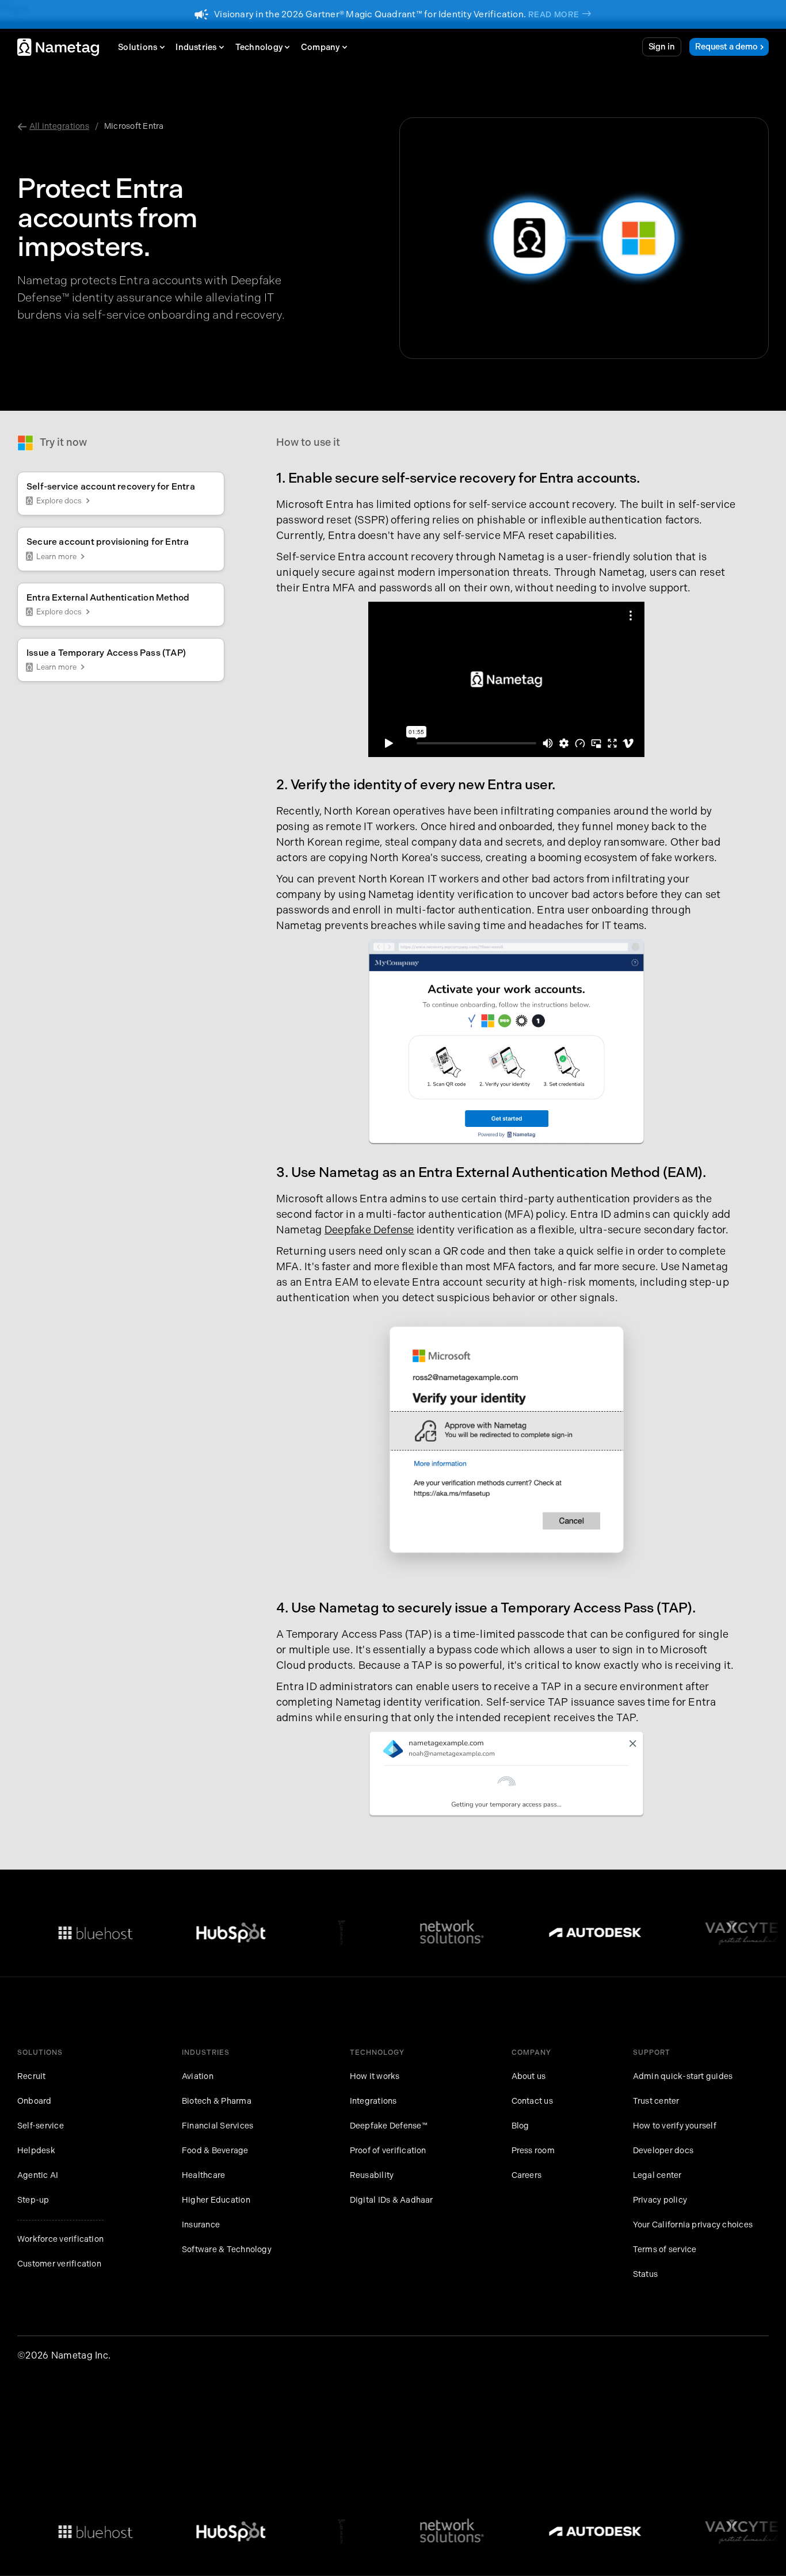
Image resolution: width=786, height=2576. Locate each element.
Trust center (656, 2101)
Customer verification (59, 2264)
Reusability (372, 2175)
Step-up (33, 2200)
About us (529, 2076)
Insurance (201, 2225)
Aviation (198, 2076)
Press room (533, 2151)
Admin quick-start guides (683, 2076)
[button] (144, 47)
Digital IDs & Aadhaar (392, 2200)
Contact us (532, 2101)
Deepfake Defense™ (389, 2126)
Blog (520, 2126)
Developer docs (663, 2151)
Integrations (373, 2101)
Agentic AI (38, 2175)
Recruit (32, 2076)
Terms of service (665, 2250)
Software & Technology (227, 2250)
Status (645, 2274)
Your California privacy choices (693, 2225)
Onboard (35, 2101)
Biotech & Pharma (217, 2101)
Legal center (657, 2175)
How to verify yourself (675, 2126)
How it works (375, 2076)
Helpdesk (36, 2151)
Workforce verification (60, 2239)
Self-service (41, 2126)
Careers (527, 2175)
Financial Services (218, 2126)
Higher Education (216, 2200)
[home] (58, 47)
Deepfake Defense (369, 1230)
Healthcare (203, 2175)
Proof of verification (388, 2151)
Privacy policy (660, 2200)
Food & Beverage (215, 2151)
